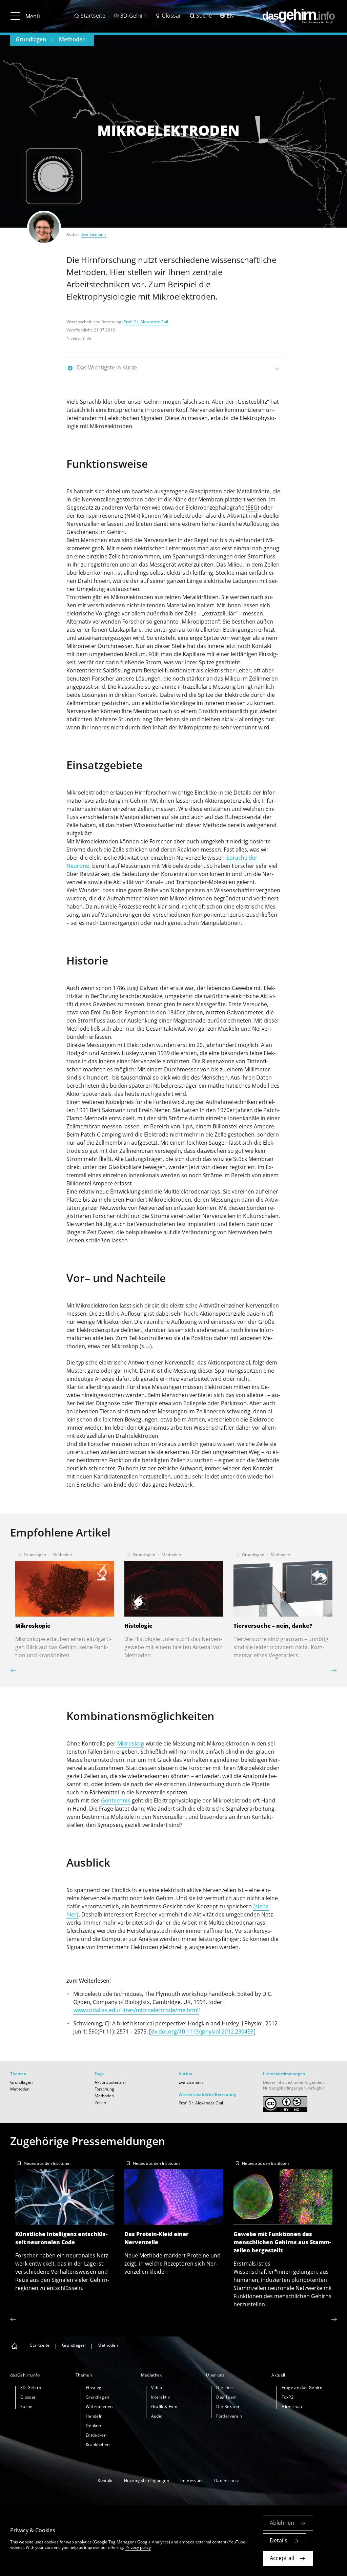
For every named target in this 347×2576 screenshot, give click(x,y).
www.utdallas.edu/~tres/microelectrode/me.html (136, 2010)
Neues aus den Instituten (47, 2163)
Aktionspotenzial (110, 2082)
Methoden (72, 39)
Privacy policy (138, 2547)
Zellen (100, 2103)
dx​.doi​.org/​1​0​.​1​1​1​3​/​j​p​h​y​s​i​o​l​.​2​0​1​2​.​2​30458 (202, 2031)
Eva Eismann (94, 234)
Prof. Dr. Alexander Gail (146, 322)
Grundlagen (31, 39)
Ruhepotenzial (243, 817)
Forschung (104, 2089)
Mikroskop (131, 1743)
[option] (65, 1603)
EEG (252, 508)
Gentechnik (116, 1800)
